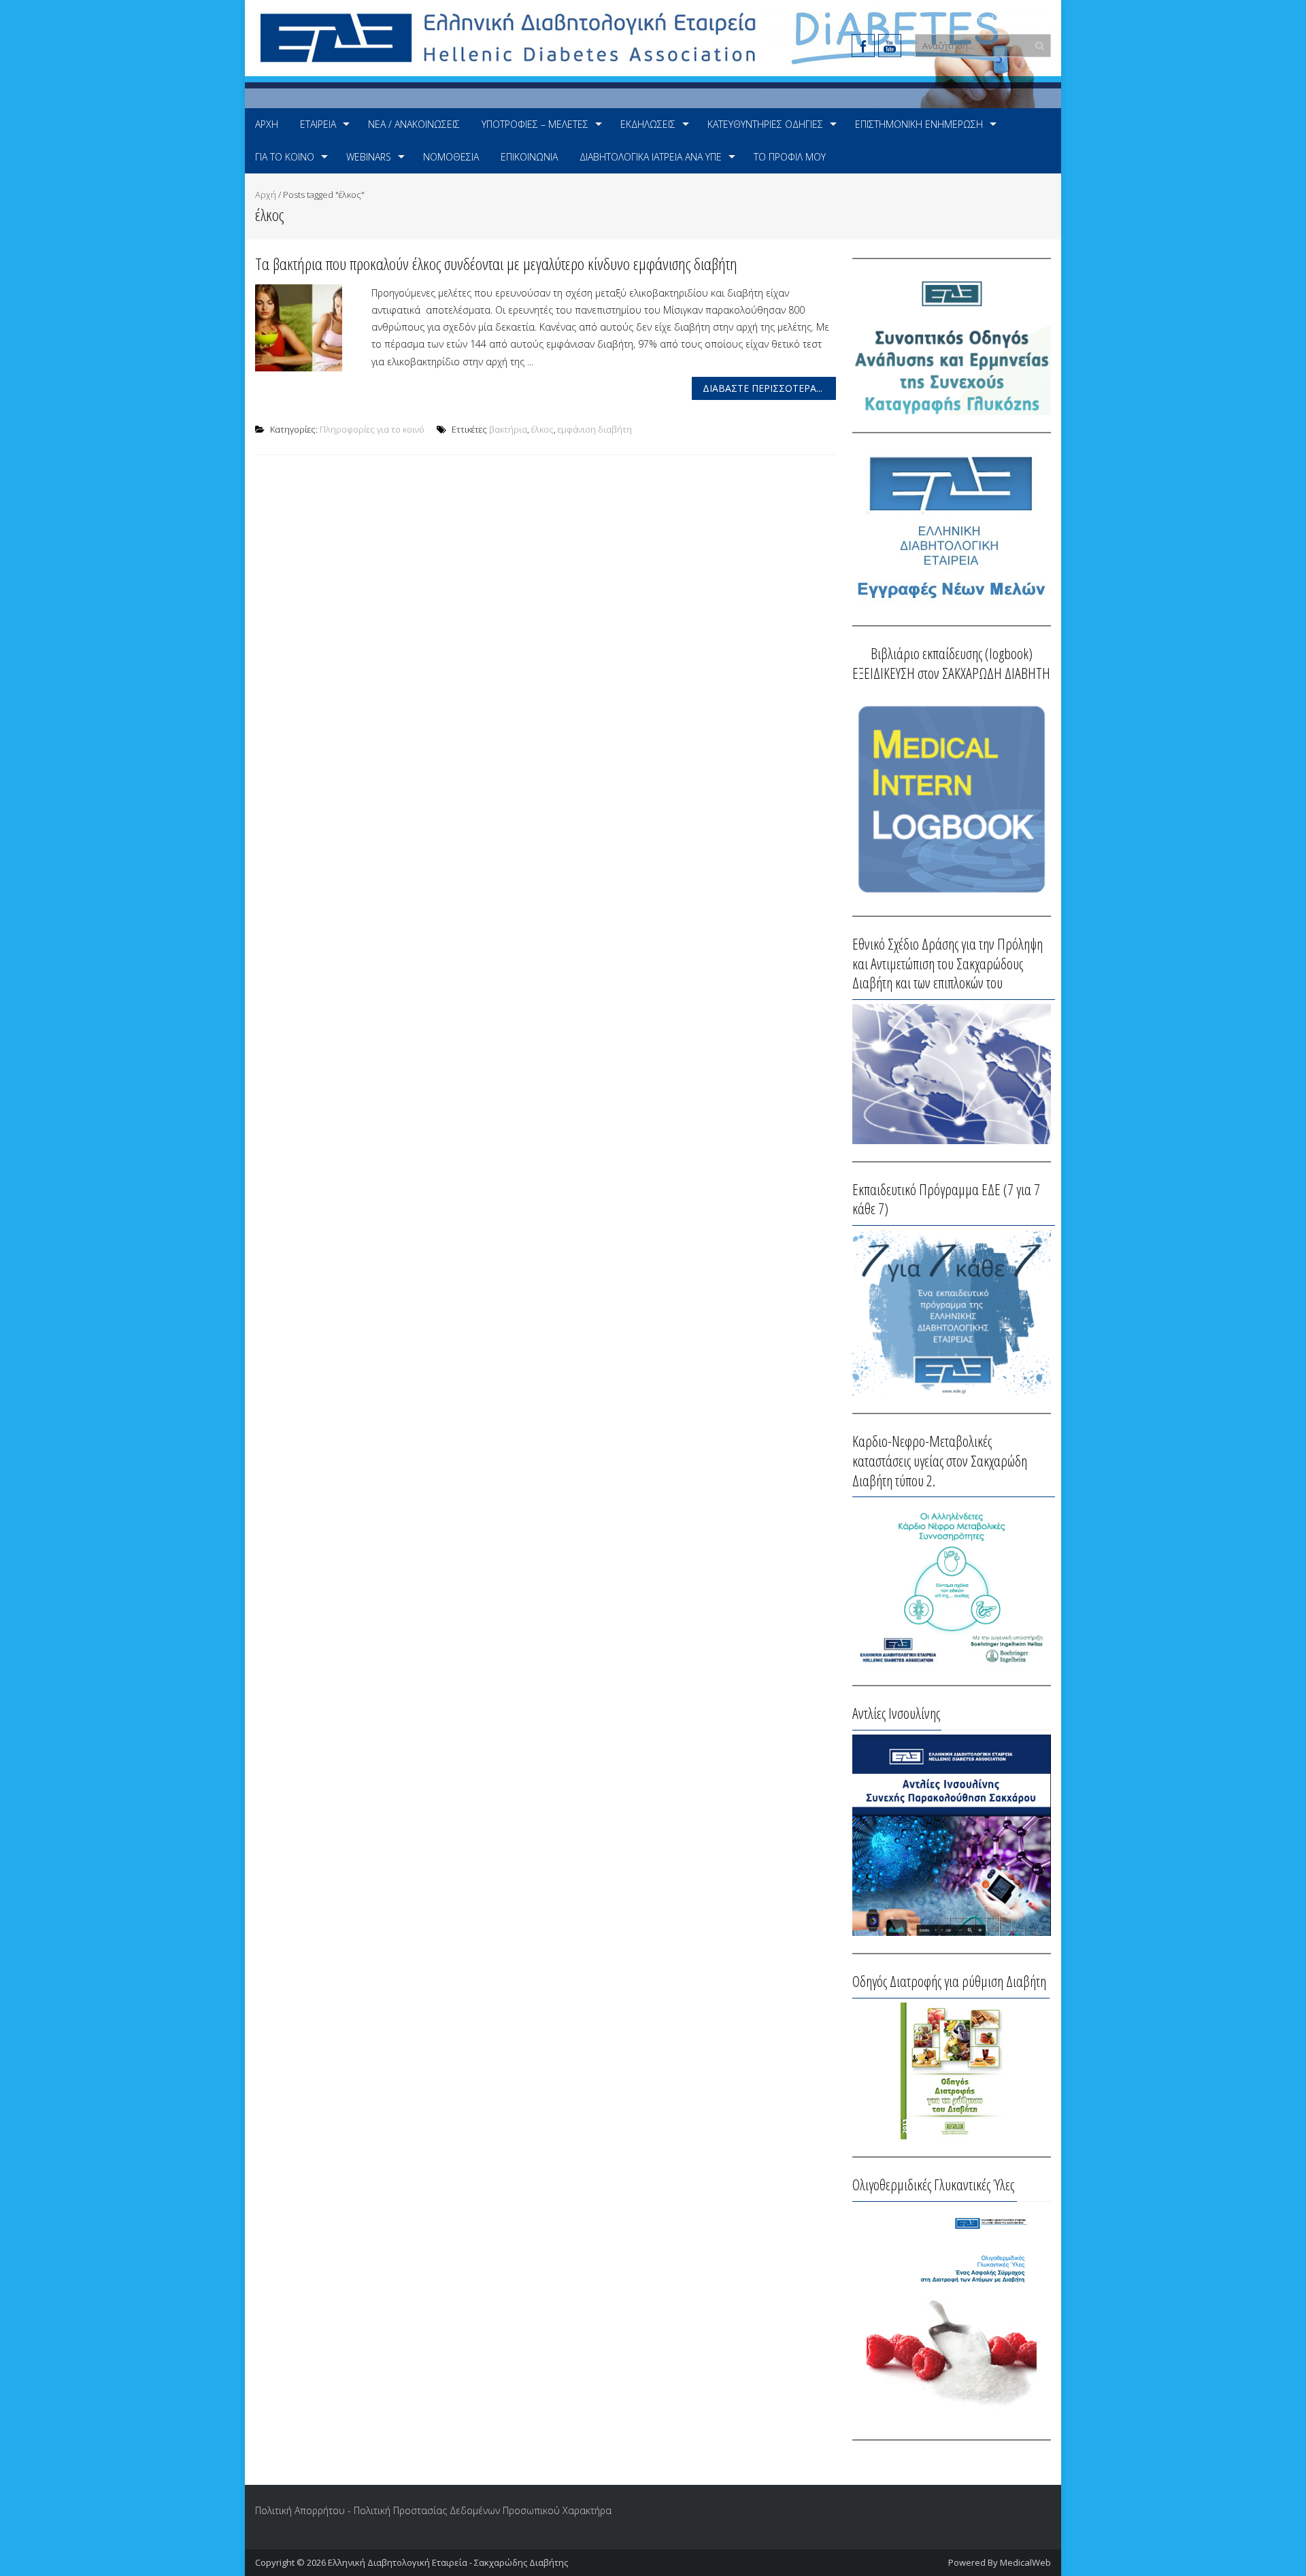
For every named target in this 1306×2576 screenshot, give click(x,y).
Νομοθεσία (451, 157)
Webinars (369, 157)
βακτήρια (508, 429)
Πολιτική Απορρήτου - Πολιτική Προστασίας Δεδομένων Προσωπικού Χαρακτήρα (433, 2510)
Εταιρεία (318, 124)
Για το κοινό (285, 157)
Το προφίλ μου (790, 157)
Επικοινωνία (529, 157)
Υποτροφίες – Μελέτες (535, 124)
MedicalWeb (1025, 2562)
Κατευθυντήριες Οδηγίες (765, 124)
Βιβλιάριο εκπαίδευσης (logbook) (952, 653)
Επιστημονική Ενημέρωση (919, 124)
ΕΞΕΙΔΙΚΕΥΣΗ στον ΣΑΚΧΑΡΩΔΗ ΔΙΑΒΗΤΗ (951, 673)
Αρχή (267, 124)
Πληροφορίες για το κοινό (372, 429)
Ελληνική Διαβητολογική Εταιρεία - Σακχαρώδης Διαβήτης (448, 2562)
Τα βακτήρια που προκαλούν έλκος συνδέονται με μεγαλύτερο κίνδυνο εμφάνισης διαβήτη (496, 264)
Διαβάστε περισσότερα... (763, 388)
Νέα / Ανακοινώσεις (414, 124)
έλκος (542, 429)
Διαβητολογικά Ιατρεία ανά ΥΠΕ (651, 157)
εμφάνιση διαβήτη (595, 429)
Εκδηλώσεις (648, 124)
